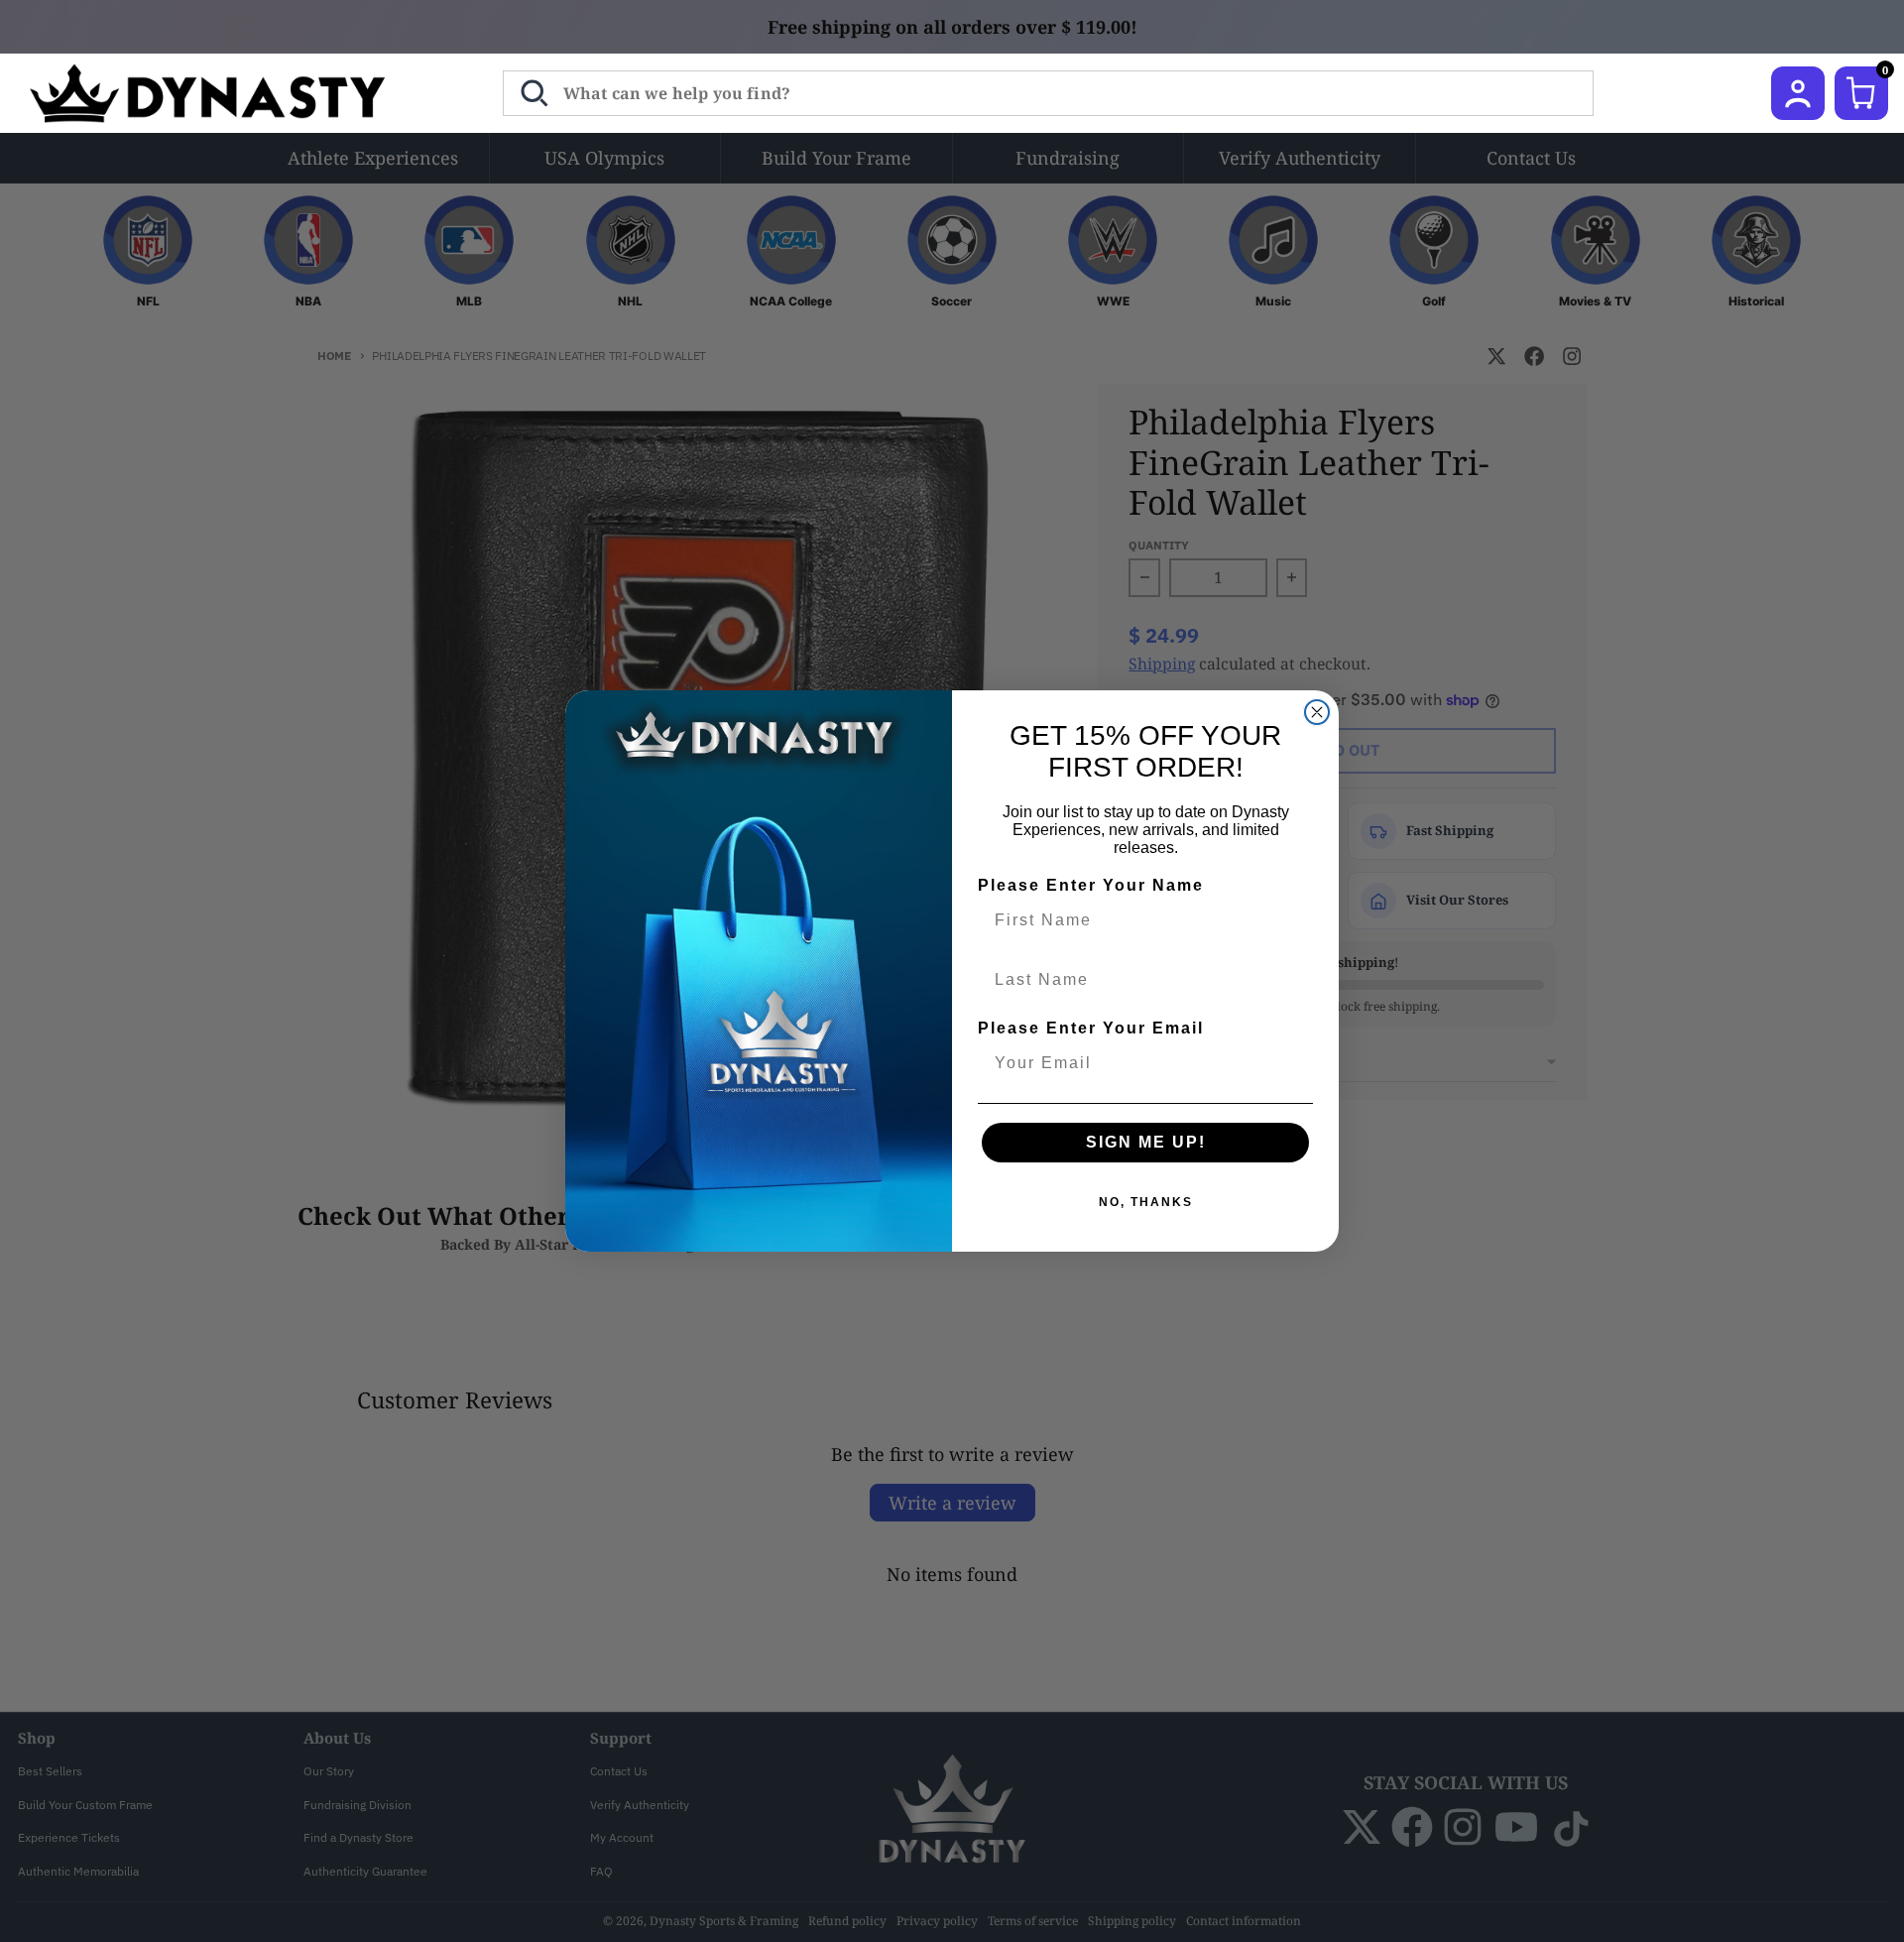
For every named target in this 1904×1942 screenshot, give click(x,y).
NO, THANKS (1146, 1202)
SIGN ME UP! (1146, 1142)
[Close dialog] (1317, 712)
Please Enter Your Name (1091, 885)
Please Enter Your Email (1091, 1028)
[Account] (1798, 93)
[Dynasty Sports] (234, 93)
